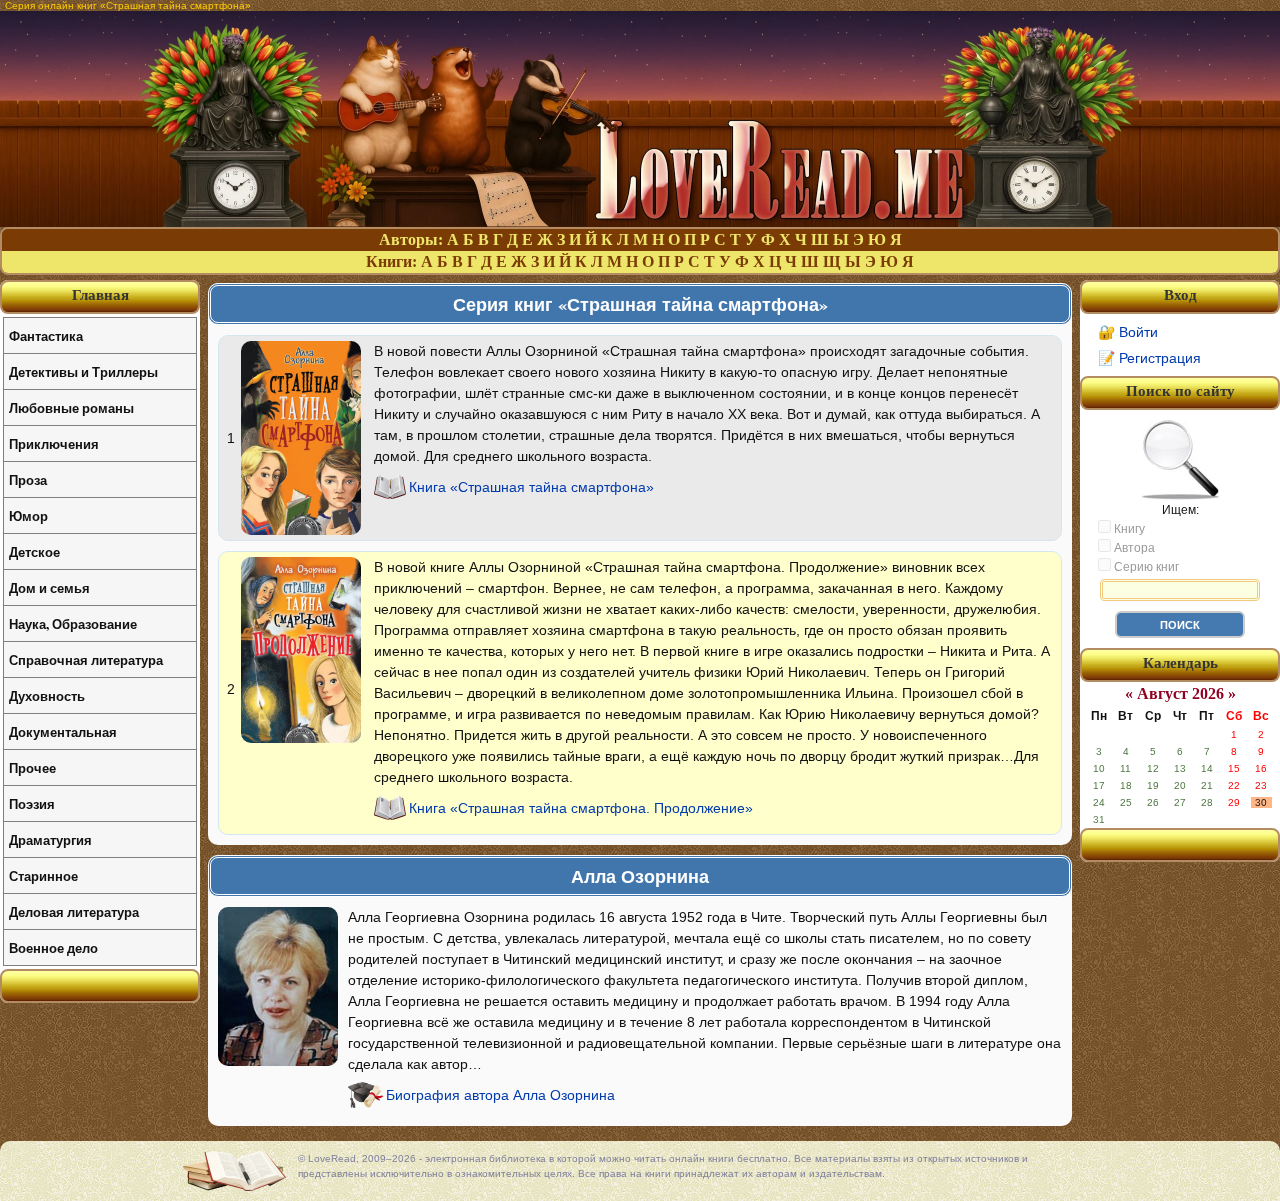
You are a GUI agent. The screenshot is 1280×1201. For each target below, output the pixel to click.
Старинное (43, 875)
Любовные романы (71, 407)
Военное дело (53, 947)
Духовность (47, 695)
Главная (100, 295)
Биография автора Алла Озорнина (500, 1095)
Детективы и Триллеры (83, 371)
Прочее (32, 767)
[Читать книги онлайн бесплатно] (640, 221)
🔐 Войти (1128, 332)
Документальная (63, 731)
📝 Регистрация (1149, 358)
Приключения (54, 443)
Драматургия (50, 839)
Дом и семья (49, 587)
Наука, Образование (73, 623)
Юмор (28, 515)
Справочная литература (86, 659)
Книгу (1128, 529)
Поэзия (32, 803)
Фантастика (46, 335)
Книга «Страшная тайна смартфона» (531, 487)
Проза (28, 479)
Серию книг (1145, 567)
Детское (34, 551)
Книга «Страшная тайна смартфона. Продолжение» (581, 808)
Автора (1133, 548)
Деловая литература (74, 911)
